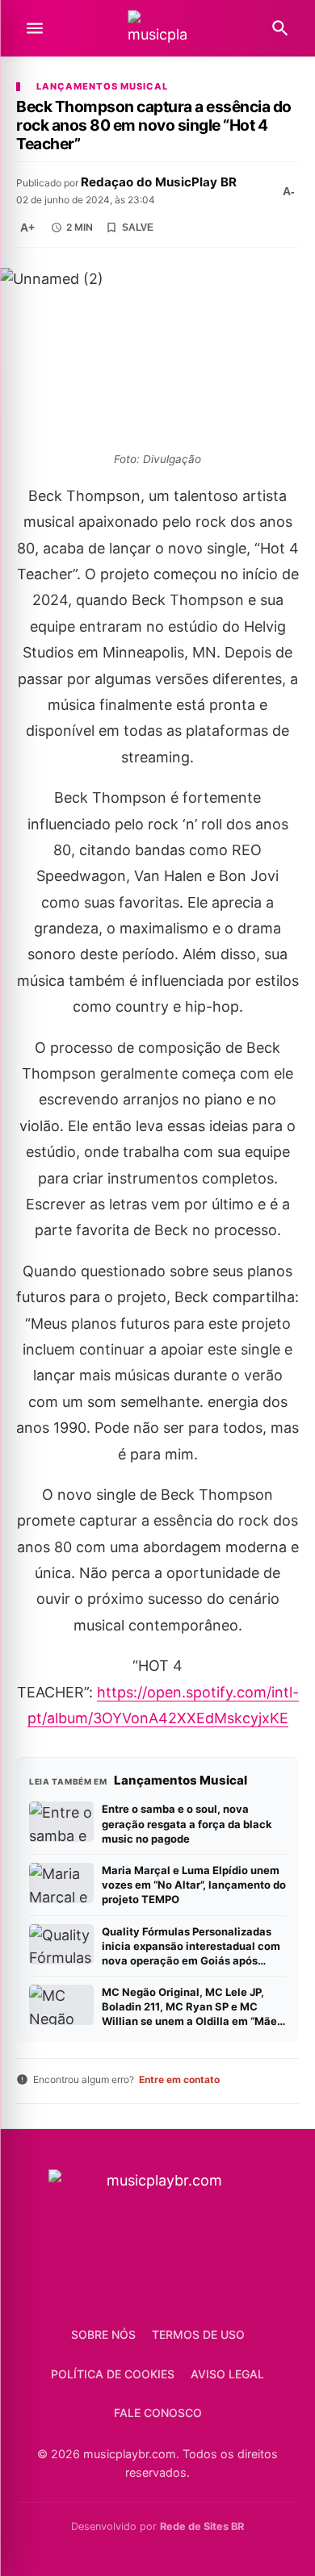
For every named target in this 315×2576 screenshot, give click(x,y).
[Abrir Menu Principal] (35, 28)
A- (289, 191)
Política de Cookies (113, 2374)
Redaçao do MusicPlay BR (159, 182)
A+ (27, 228)
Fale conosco (158, 2413)
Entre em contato (179, 2079)
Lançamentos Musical (102, 87)
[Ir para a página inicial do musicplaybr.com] (157, 29)
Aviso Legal (227, 2374)
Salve (138, 228)
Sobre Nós (103, 2334)
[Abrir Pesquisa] (280, 28)
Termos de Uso (198, 2334)
